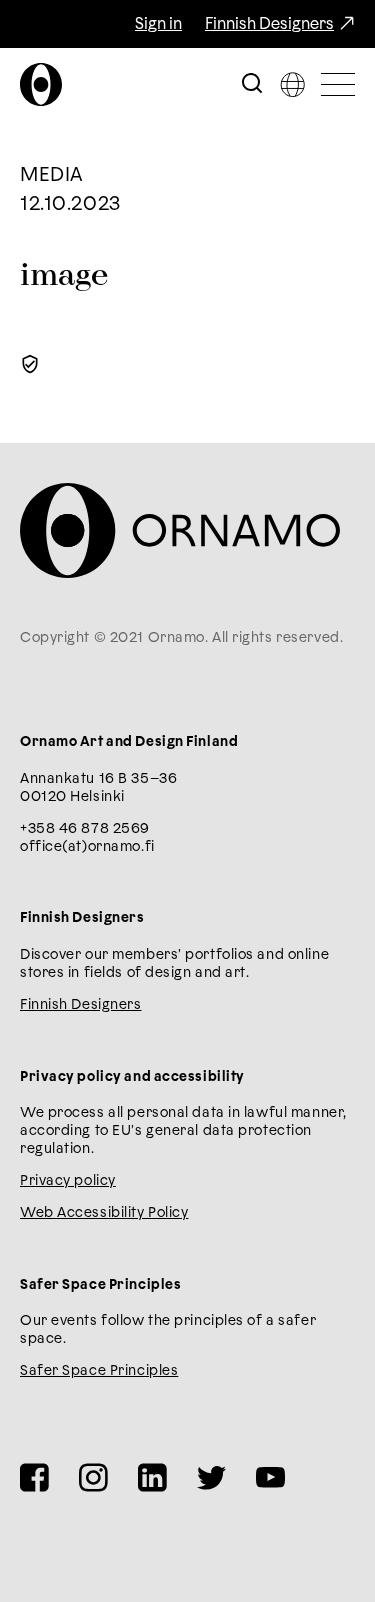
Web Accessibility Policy (104, 1213)
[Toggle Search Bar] (252, 84)
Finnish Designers (269, 24)
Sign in (158, 24)
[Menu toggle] (338, 84)
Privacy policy (68, 1181)
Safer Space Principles (99, 1371)
